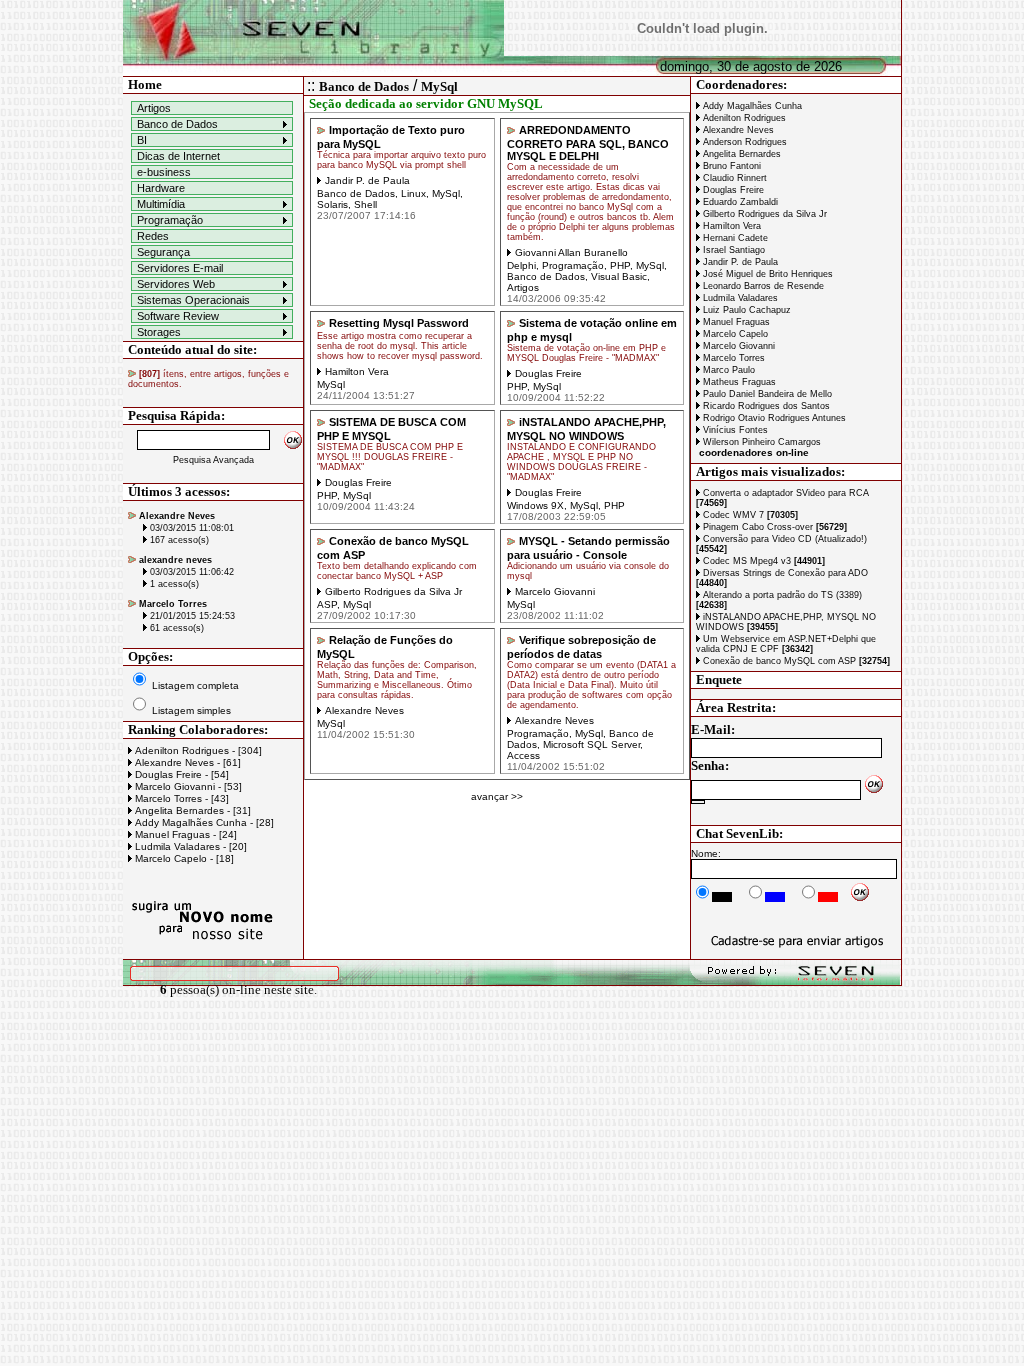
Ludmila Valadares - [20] (189, 846)
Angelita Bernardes (740, 154)
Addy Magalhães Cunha (751, 106)
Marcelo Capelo (734, 334)
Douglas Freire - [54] (180, 774)
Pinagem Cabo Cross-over (773, 527)
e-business (164, 172)
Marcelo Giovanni (737, 346)
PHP (620, 265)
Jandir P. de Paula (739, 262)
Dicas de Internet (178, 156)
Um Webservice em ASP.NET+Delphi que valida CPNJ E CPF (786, 644)
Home (145, 84)
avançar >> (497, 796)
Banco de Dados (177, 124)
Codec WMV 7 (749, 515)
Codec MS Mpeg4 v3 (762, 561)
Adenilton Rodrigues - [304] (197, 750)
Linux (413, 193)
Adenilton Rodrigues (743, 118)
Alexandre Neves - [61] (186, 762)
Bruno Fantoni (730, 166)
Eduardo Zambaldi (739, 202)
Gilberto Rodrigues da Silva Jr (763, 214)
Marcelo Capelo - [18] (183, 858)
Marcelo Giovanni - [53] (187, 786)
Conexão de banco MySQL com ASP (795, 661)
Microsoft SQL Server (591, 744)
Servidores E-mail (180, 268)
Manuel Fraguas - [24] (184, 834)
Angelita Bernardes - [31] (191, 810)
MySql (439, 86)
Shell (365, 204)
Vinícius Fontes (734, 430)
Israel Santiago (732, 250)
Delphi (521, 265)
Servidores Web (176, 284)
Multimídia (161, 204)
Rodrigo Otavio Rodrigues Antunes (773, 418)
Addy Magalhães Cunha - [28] (203, 822)
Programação (170, 220)
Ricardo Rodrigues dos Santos (765, 406)
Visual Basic (619, 276)
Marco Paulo (727, 370)
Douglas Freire (732, 190)
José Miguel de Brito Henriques (766, 274)
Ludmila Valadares (739, 298)
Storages (159, 332)
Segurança (163, 252)
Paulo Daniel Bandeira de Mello (766, 394)
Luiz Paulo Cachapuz (745, 310)
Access (523, 755)
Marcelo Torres (732, 358)
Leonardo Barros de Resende (762, 286)
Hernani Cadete (734, 238)
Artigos (154, 108)
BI (142, 140)
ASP (327, 604)
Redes (153, 236)
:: (311, 85)
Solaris (332, 204)
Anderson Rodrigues (743, 142)
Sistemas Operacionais (193, 300)
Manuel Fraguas (735, 322)
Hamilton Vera (730, 226)
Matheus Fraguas (738, 382)
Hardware (161, 188)
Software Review (178, 316)
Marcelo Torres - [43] (180, 798)
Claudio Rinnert (733, 178)
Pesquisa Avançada (213, 460)
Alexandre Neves (737, 130)
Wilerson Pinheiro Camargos (760, 442)
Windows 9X (535, 505)
